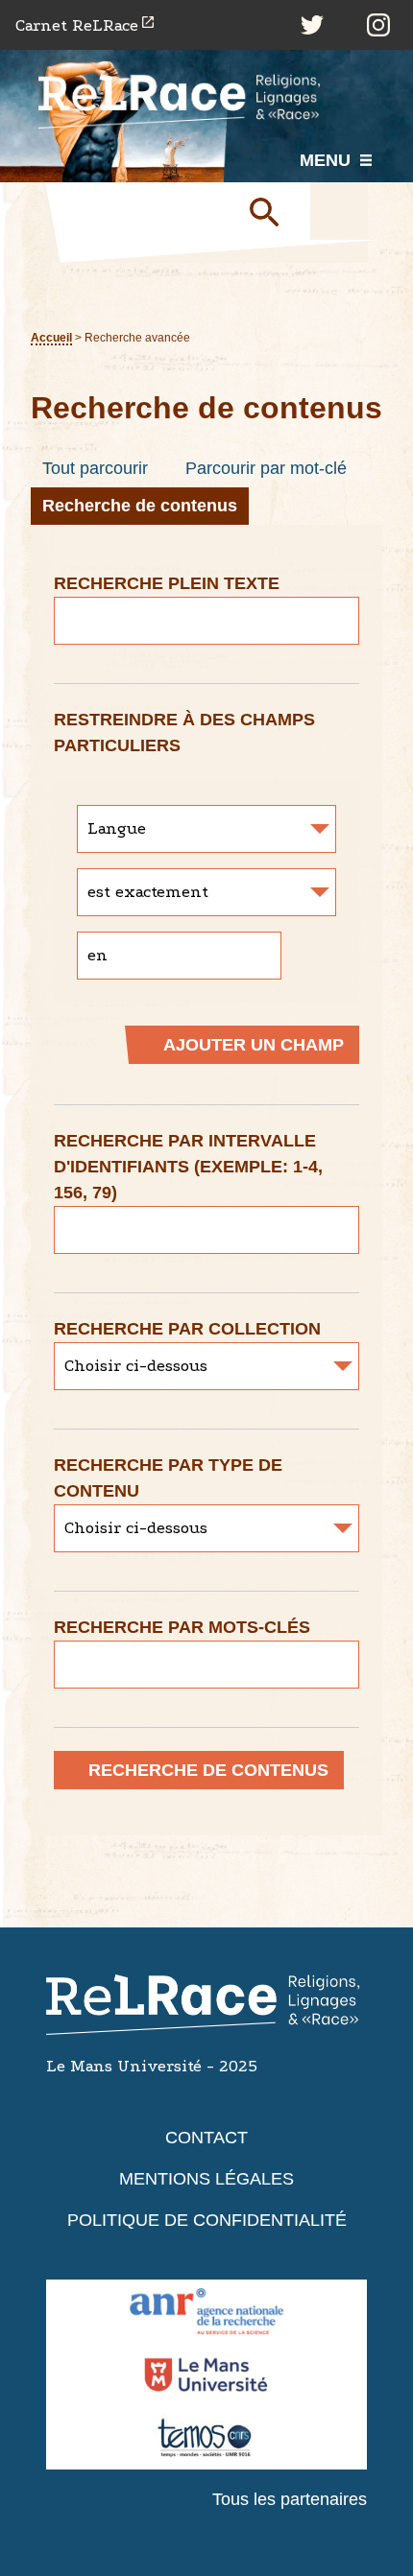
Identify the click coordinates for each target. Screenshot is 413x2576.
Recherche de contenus (140, 506)
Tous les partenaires (290, 2499)
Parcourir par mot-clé (266, 468)
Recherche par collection (187, 1329)
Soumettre (272, 211)
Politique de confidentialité (207, 2220)
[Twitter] (312, 25)
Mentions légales (206, 2179)
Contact (206, 2138)
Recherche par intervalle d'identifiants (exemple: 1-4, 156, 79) (188, 1167)
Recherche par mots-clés (182, 1627)
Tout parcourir (95, 468)
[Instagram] (378, 25)
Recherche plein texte (167, 583)
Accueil (51, 337)
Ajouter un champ (254, 1045)
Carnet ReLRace (77, 25)
